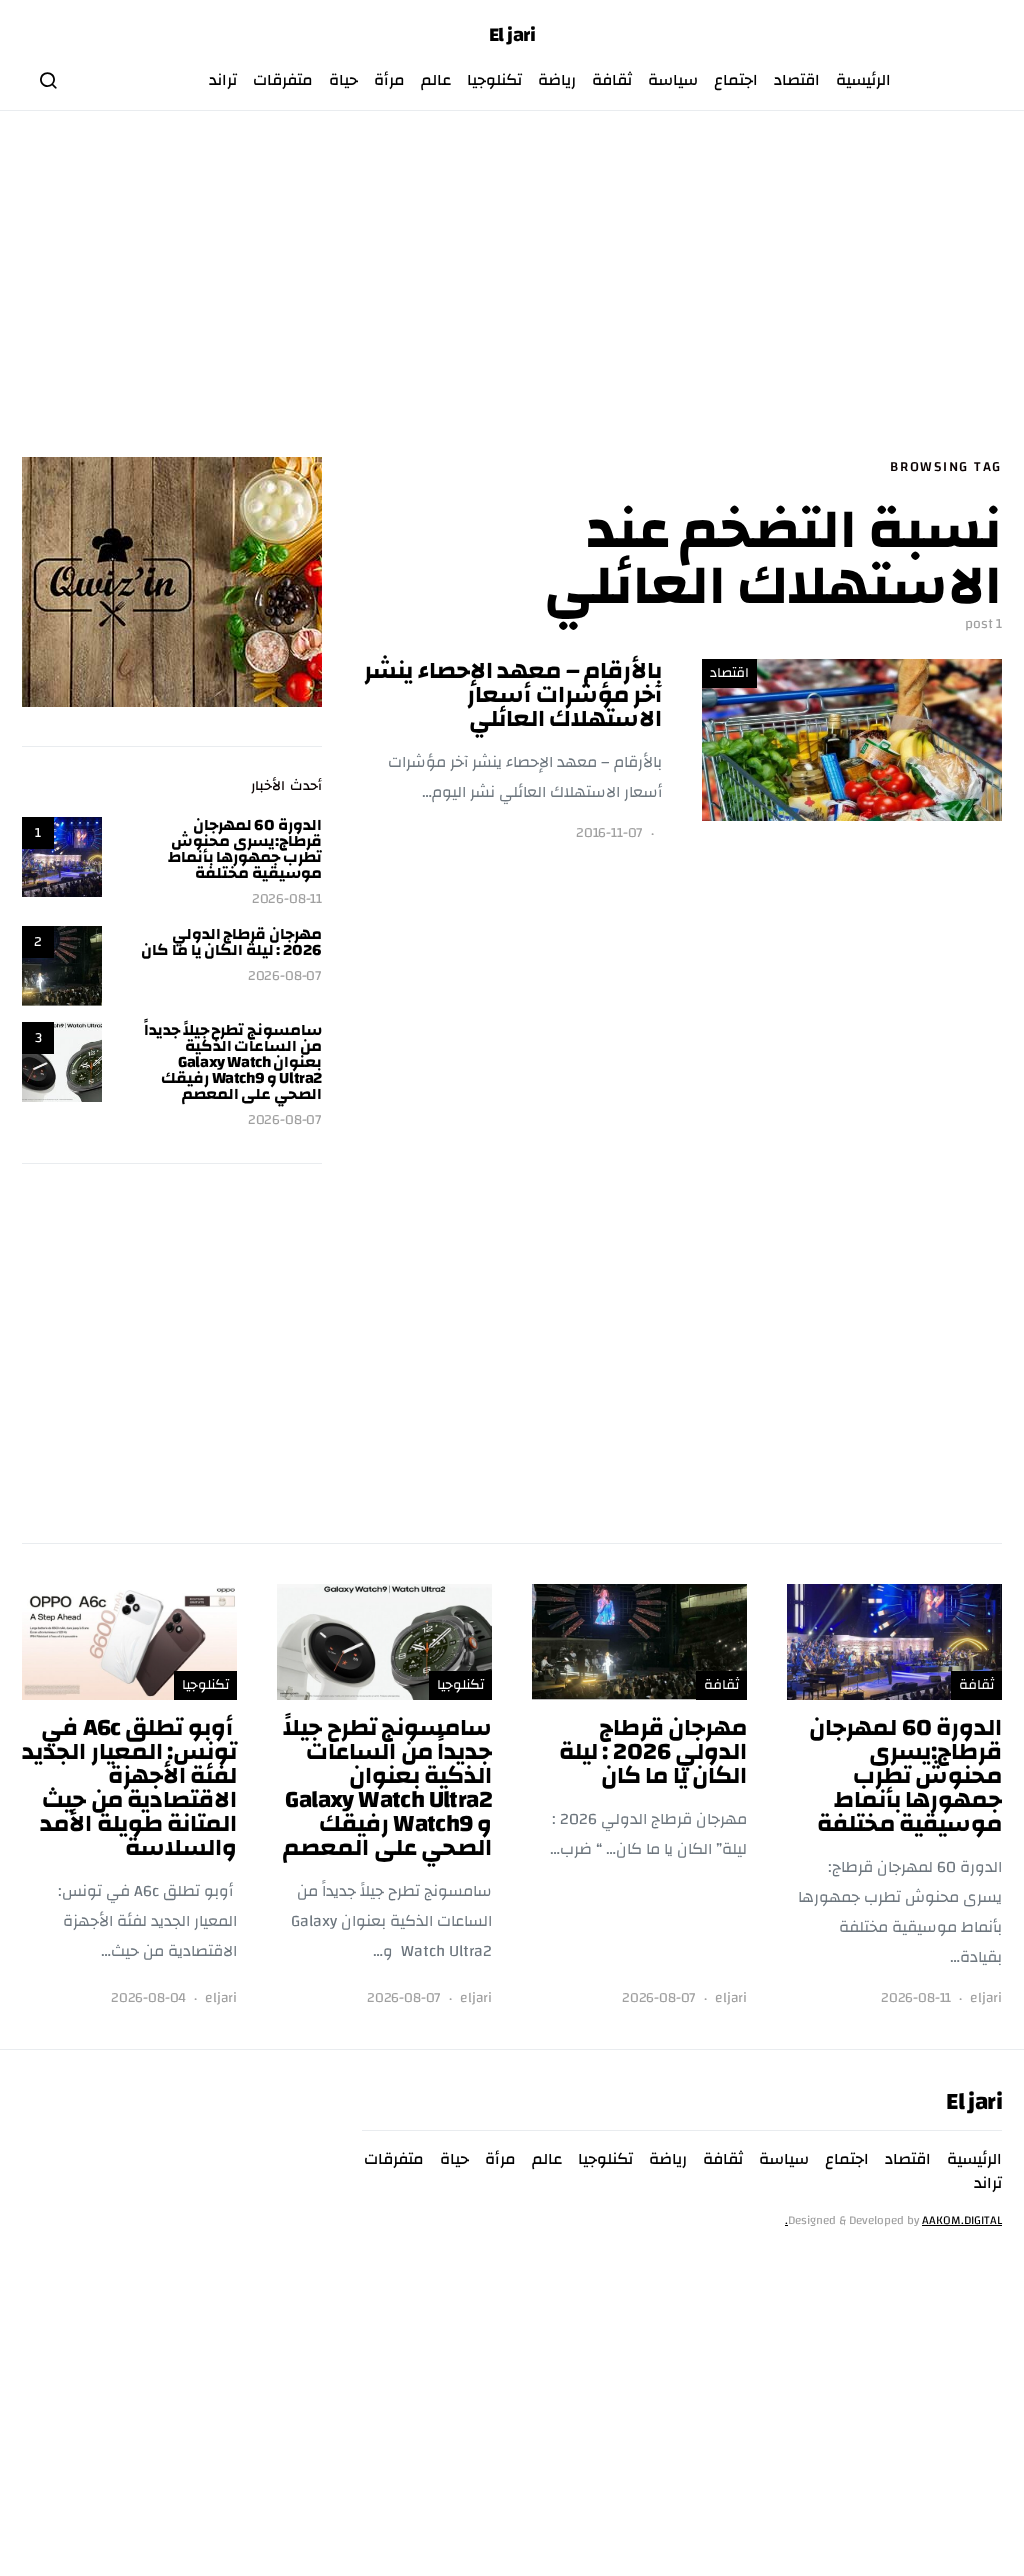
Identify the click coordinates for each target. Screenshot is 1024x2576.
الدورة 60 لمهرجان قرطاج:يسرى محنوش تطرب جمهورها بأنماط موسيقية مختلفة (245, 849)
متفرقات (283, 80)
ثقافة (612, 80)
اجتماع (736, 80)
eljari (986, 1998)
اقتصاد (797, 80)
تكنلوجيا (494, 80)
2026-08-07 (285, 976)
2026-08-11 (287, 899)
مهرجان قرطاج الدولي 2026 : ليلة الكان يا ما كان (231, 942)
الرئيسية (863, 80)
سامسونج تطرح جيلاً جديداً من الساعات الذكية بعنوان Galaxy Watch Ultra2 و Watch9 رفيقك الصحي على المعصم (233, 1062)
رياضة (557, 80)
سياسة (673, 80)
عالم (436, 80)
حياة (343, 80)
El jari (512, 35)
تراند (223, 80)
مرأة (389, 80)
